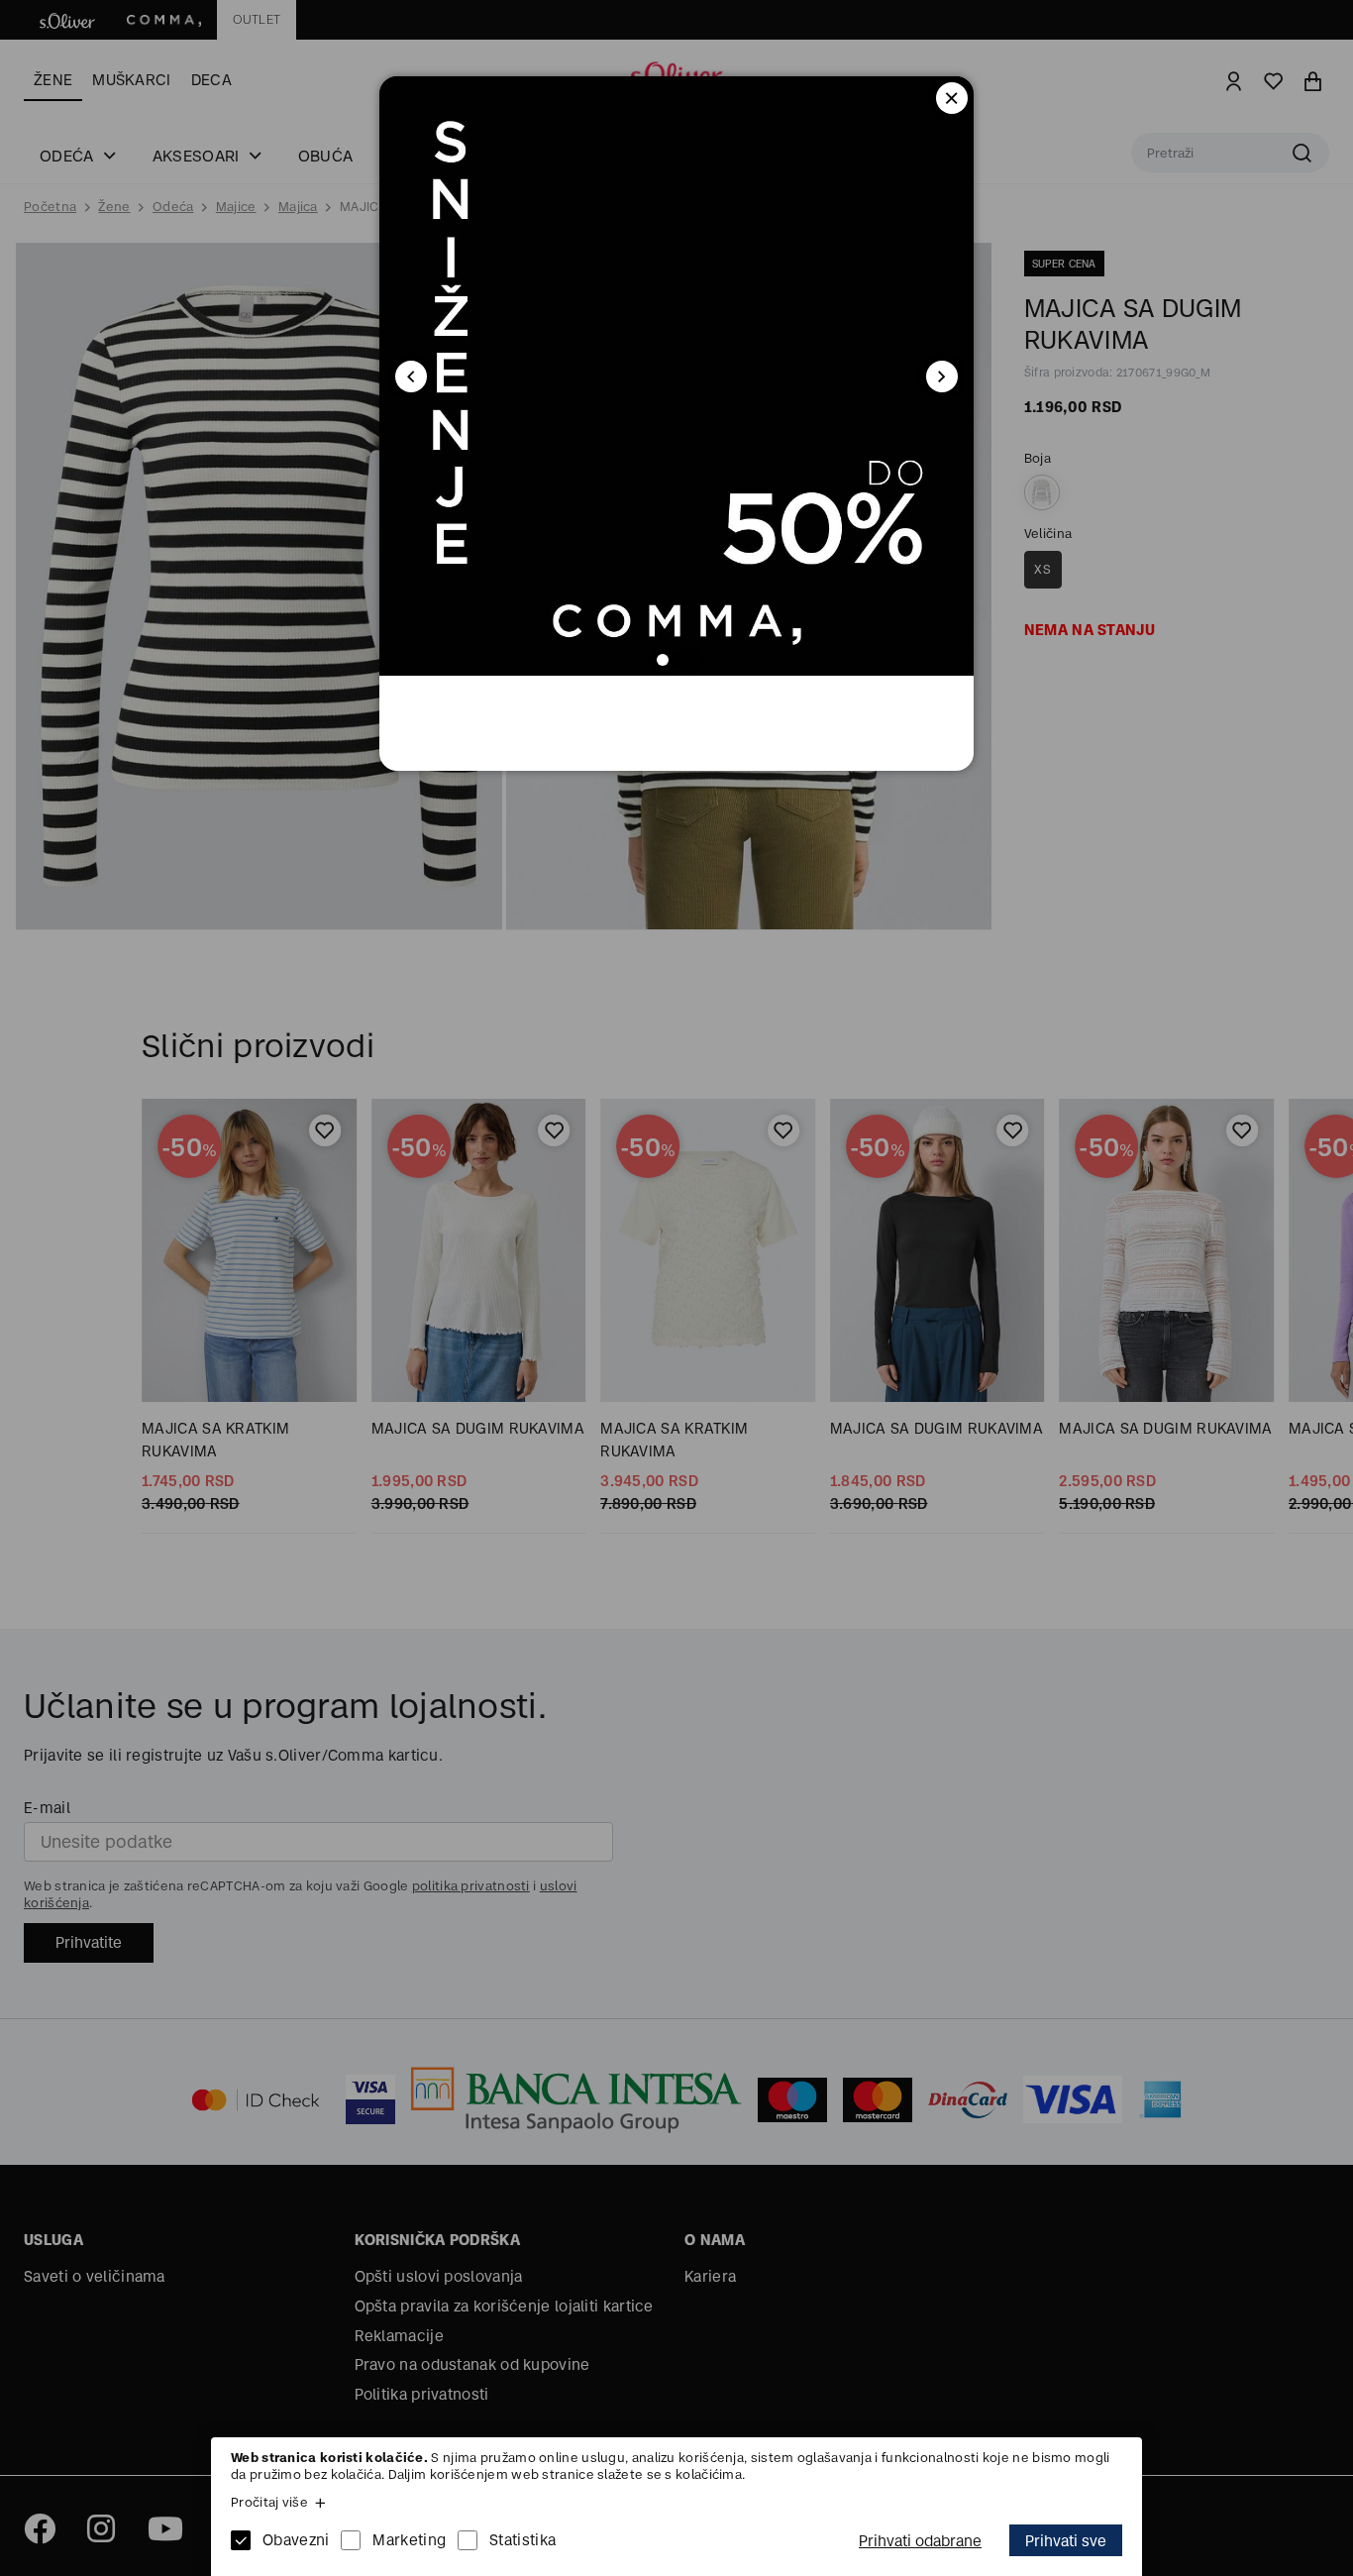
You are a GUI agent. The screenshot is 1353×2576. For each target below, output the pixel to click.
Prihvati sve (1066, 2541)
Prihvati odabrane (920, 2541)
